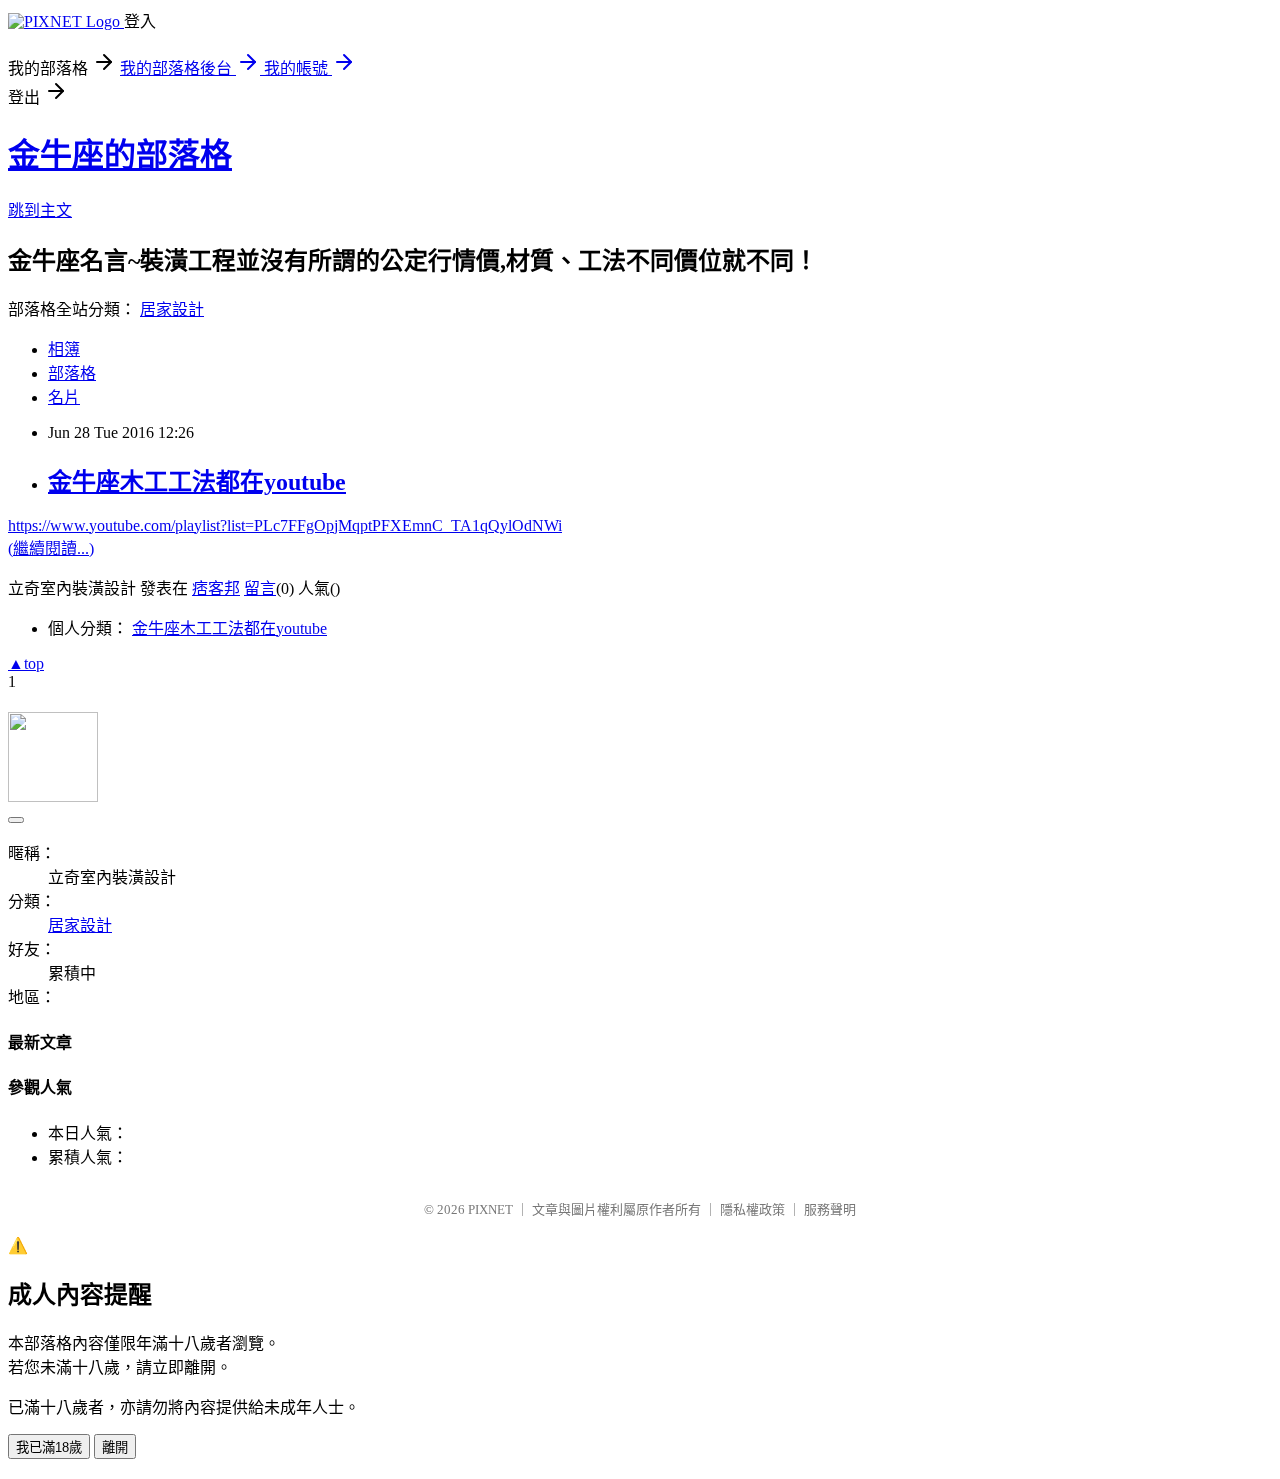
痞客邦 (216, 588)
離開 (115, 1447)
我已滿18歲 (49, 1447)
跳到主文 (40, 210)
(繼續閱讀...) (51, 548)
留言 (260, 588)
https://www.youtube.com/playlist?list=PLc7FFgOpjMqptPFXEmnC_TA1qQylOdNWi (285, 525)
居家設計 (172, 309)
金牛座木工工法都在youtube (197, 482)
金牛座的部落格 (120, 155)
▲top (26, 663)
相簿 (64, 349)
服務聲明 (830, 1209)
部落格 (72, 373)
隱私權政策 (752, 1209)
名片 (64, 397)
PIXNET (490, 1209)
